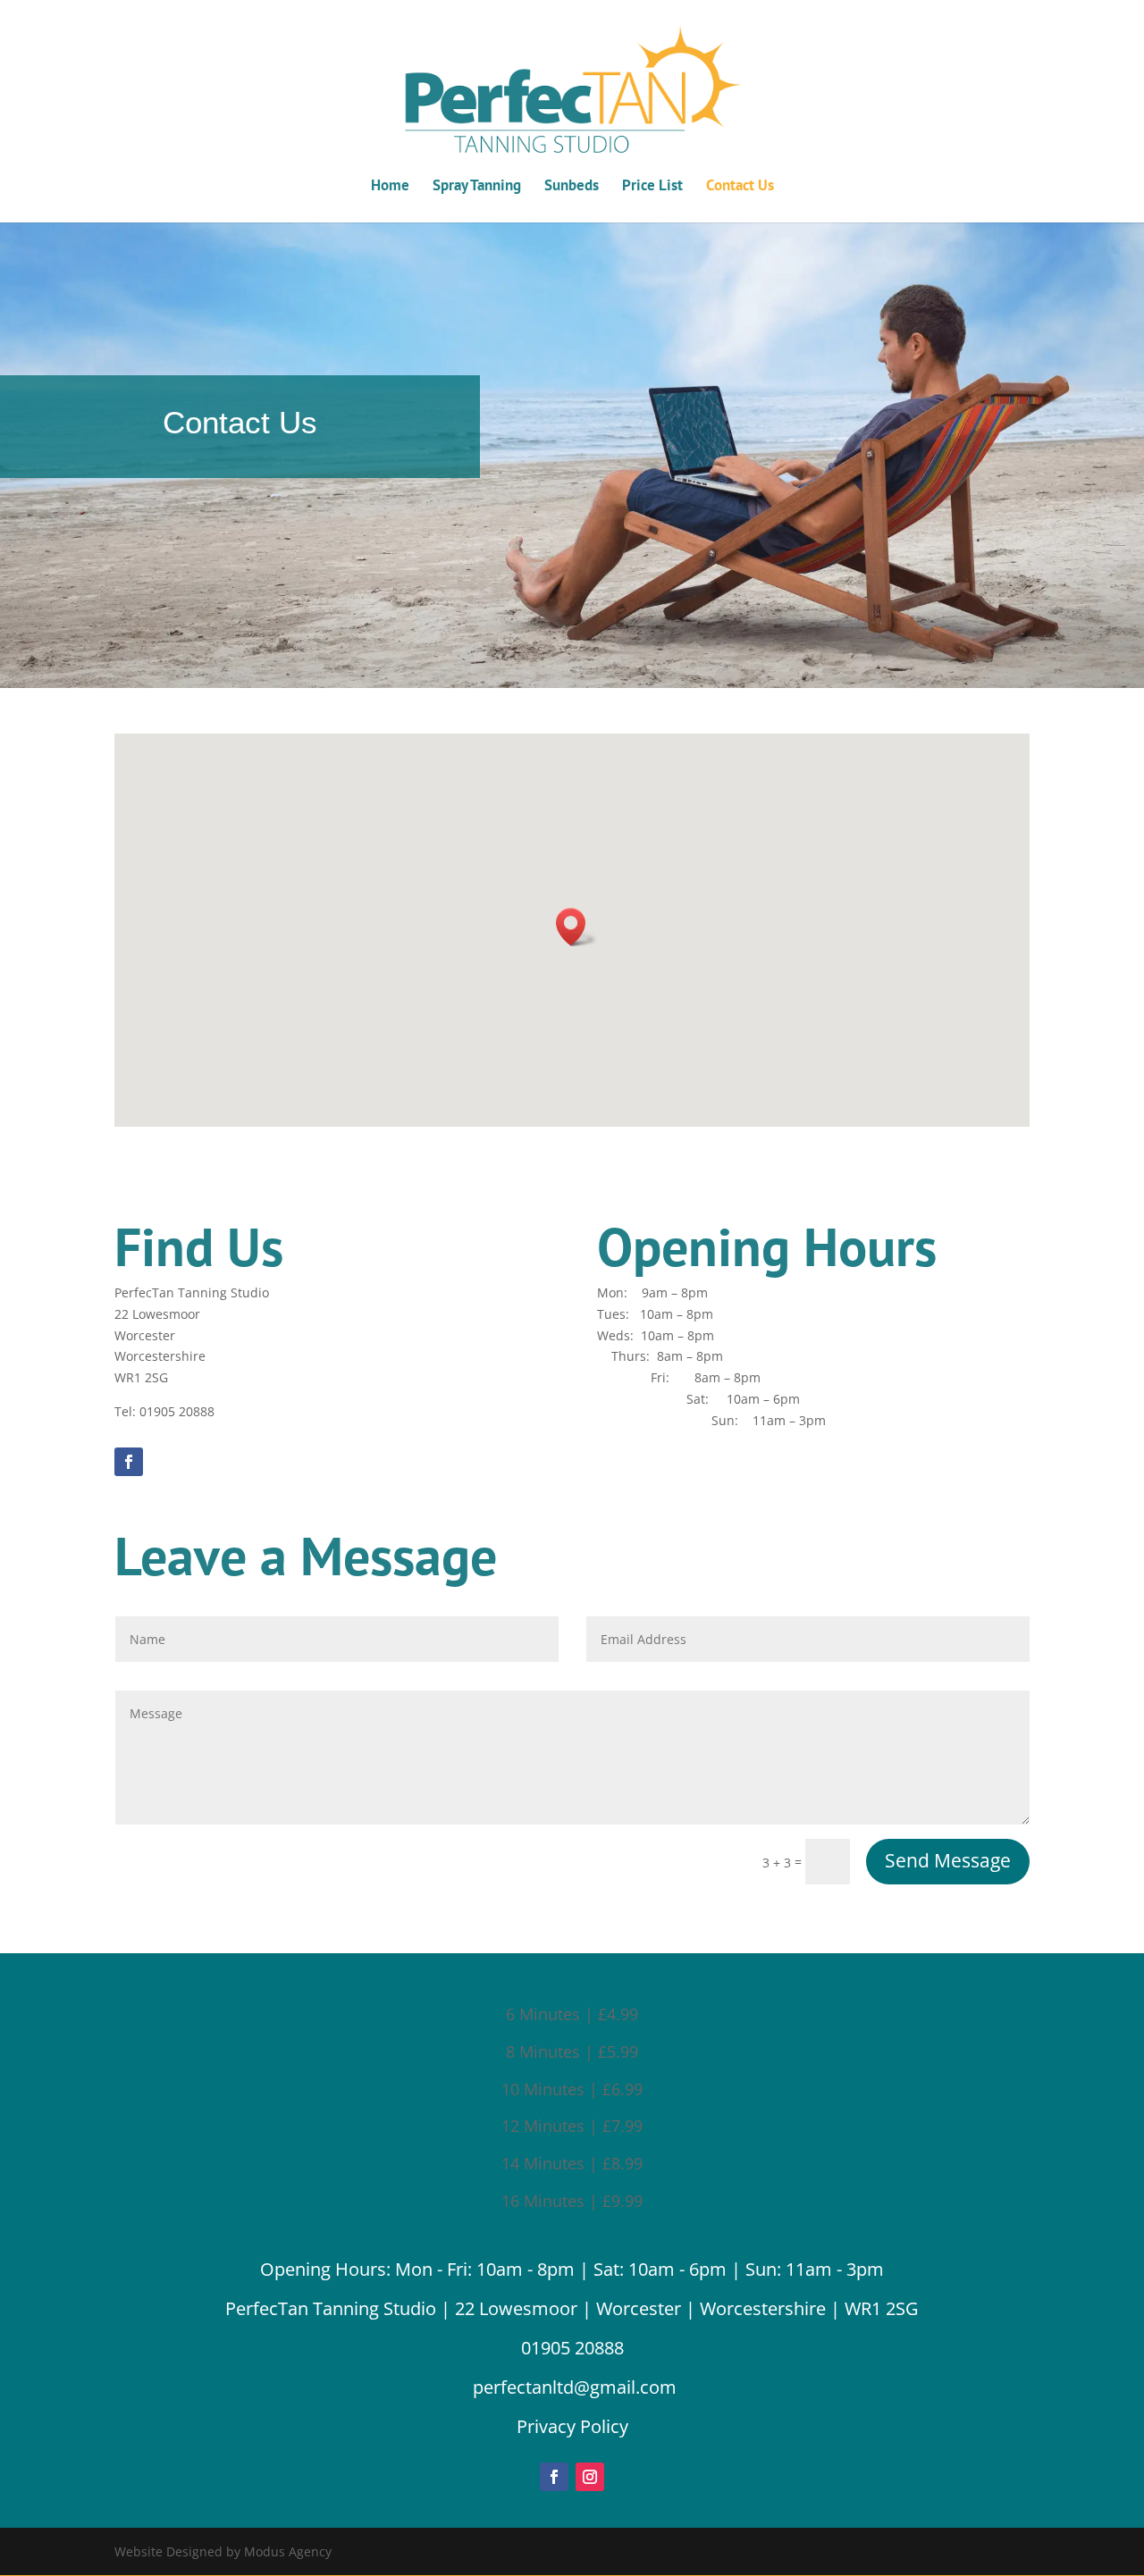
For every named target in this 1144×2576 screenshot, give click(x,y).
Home (390, 187)
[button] (576, 927)
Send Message (948, 1860)
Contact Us (740, 187)
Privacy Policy (572, 2426)
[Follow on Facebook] (129, 1462)
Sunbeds (572, 187)
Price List (652, 187)
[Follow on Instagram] (590, 2477)
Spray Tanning (477, 187)
